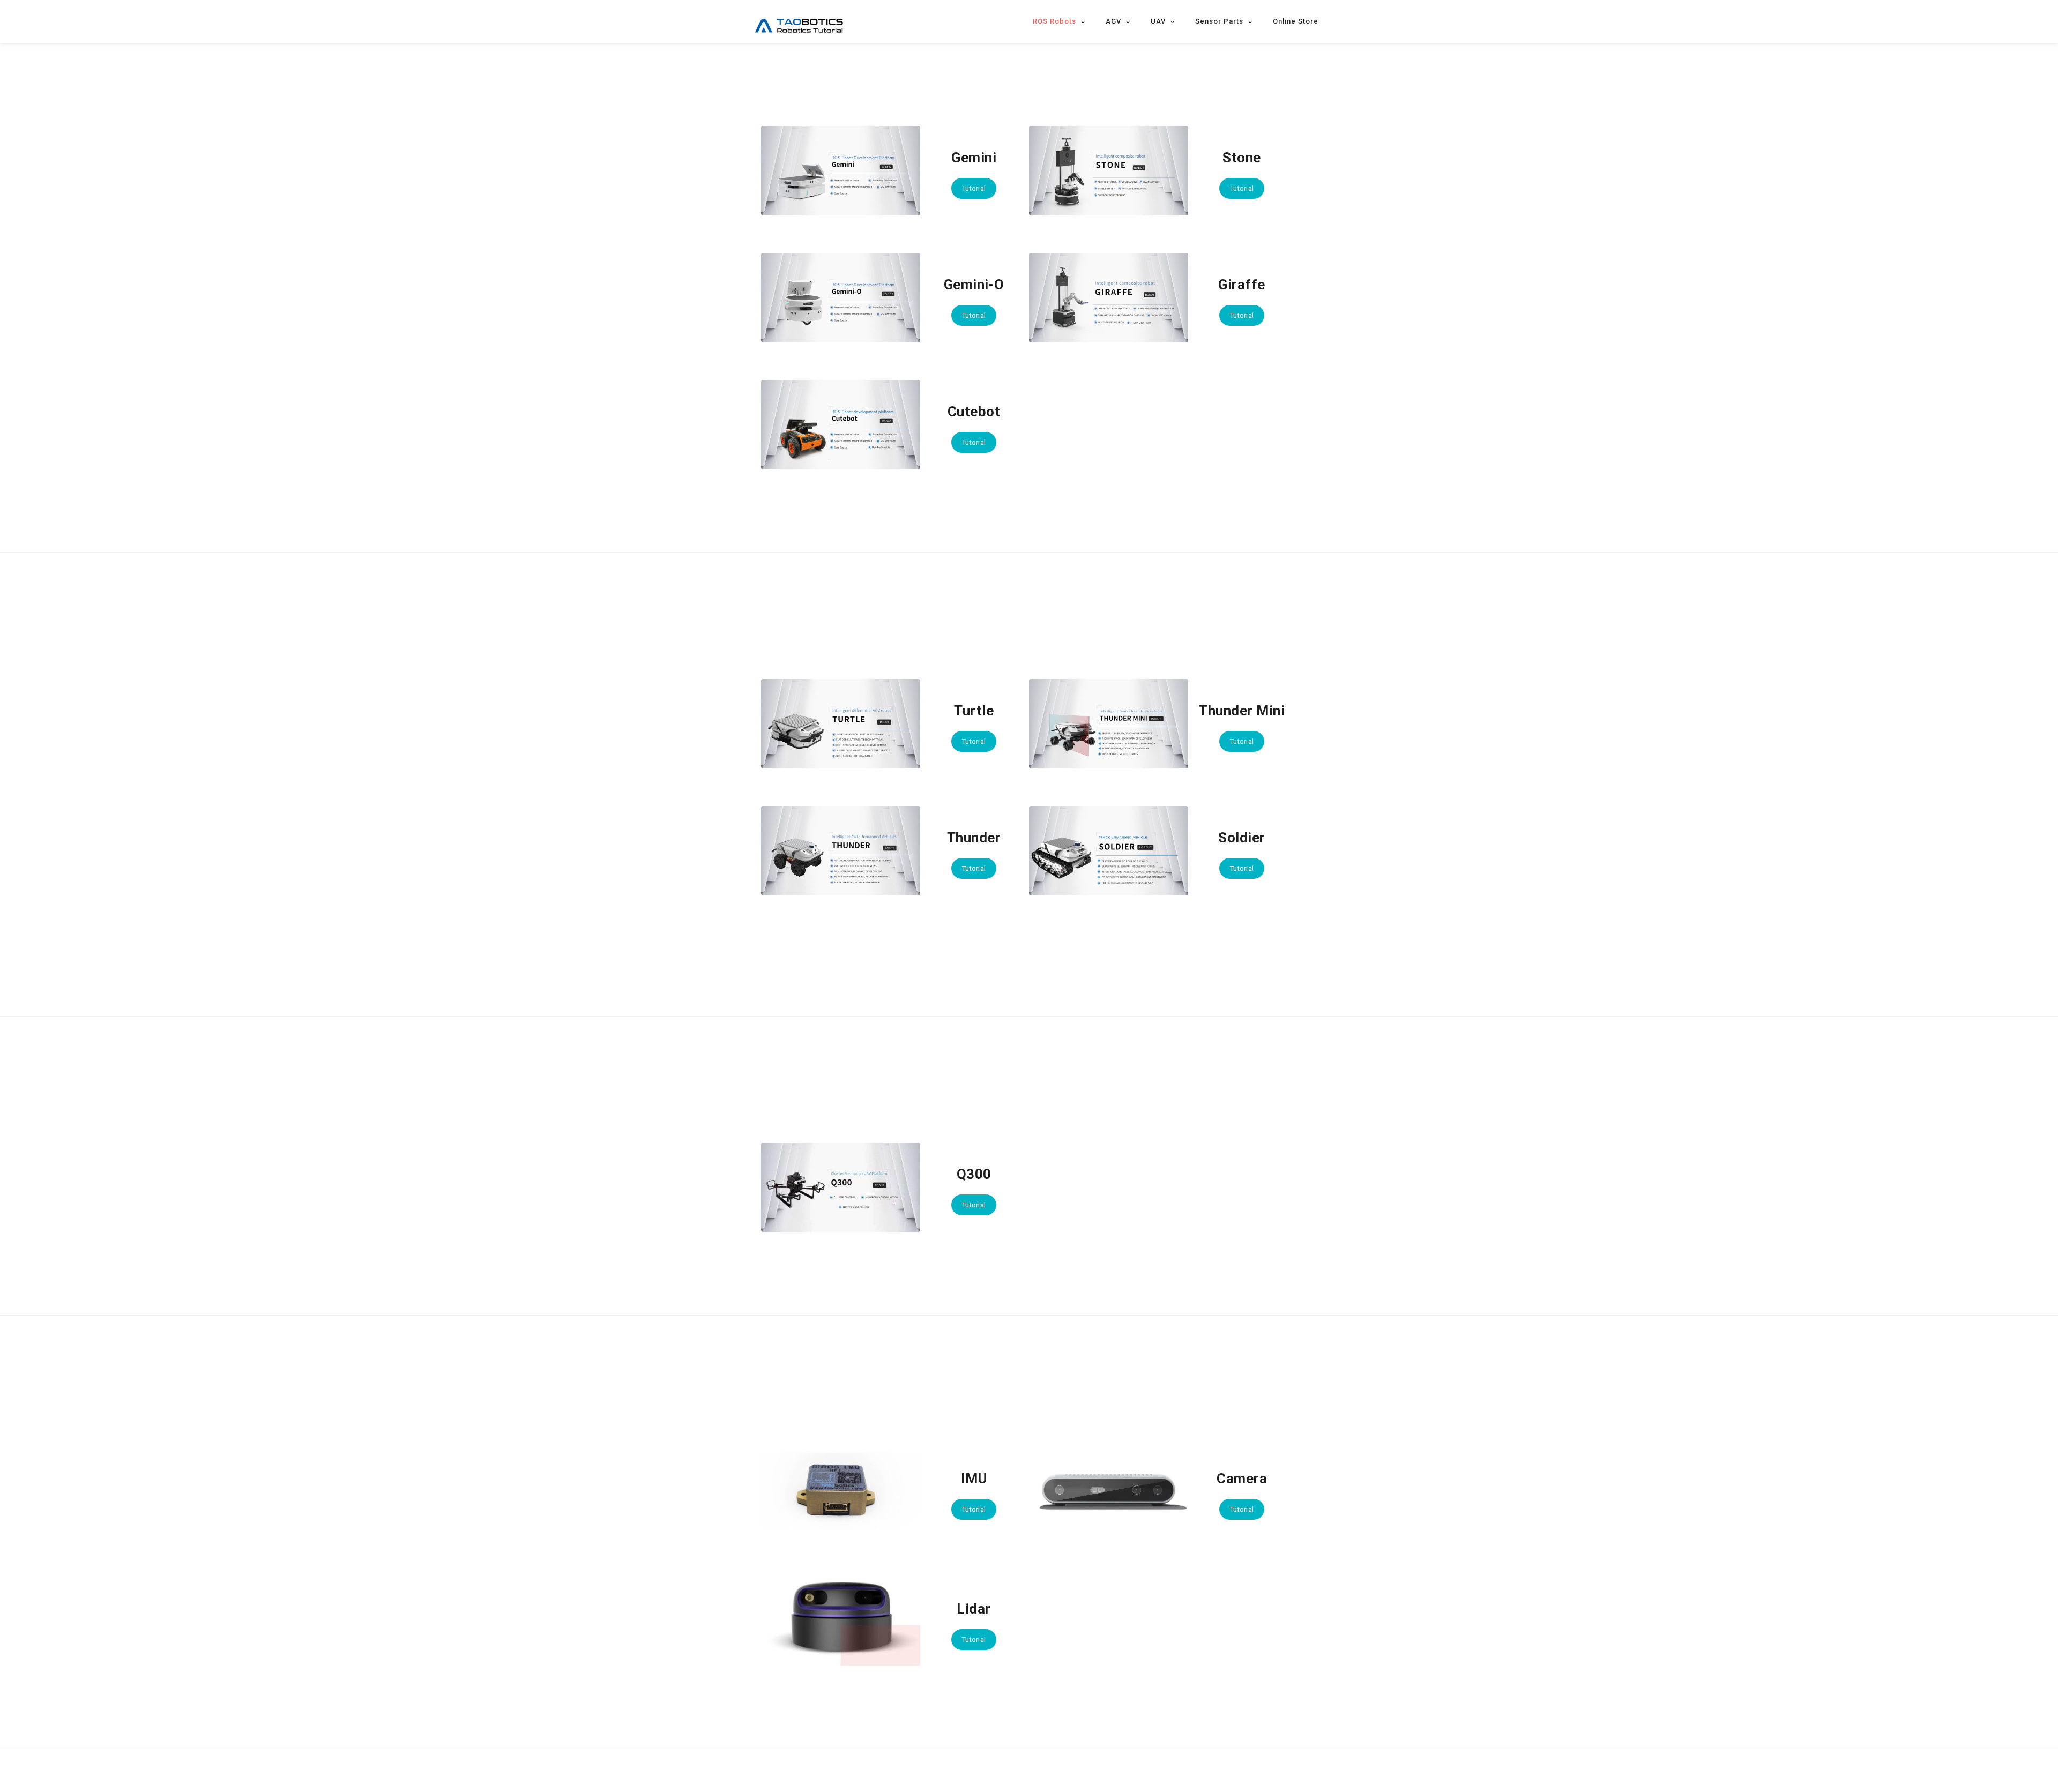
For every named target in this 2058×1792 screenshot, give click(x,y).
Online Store (1296, 21)
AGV (1113, 21)
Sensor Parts (1219, 21)
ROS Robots (1054, 21)
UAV (1158, 21)
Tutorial (974, 188)
